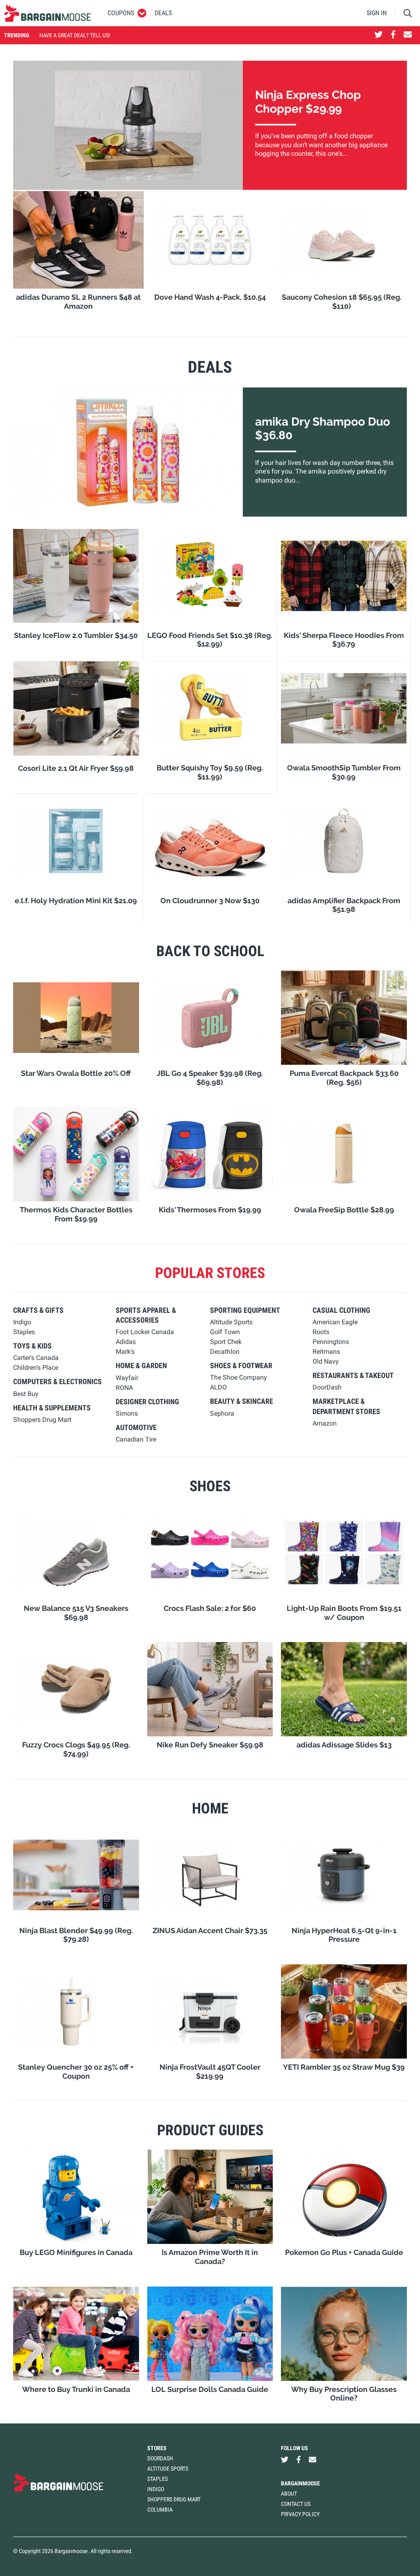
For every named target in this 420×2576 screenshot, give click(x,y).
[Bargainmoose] (48, 13)
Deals (163, 13)
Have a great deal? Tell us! (75, 35)
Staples (157, 2479)
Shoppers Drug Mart (174, 2499)
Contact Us (296, 2504)
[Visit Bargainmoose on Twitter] (379, 35)
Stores (157, 2448)
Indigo (156, 2489)
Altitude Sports (168, 2469)
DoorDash (160, 2458)
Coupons (121, 13)
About (289, 2494)
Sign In (377, 13)
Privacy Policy (300, 2514)
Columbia (160, 2510)
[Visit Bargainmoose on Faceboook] (393, 35)
